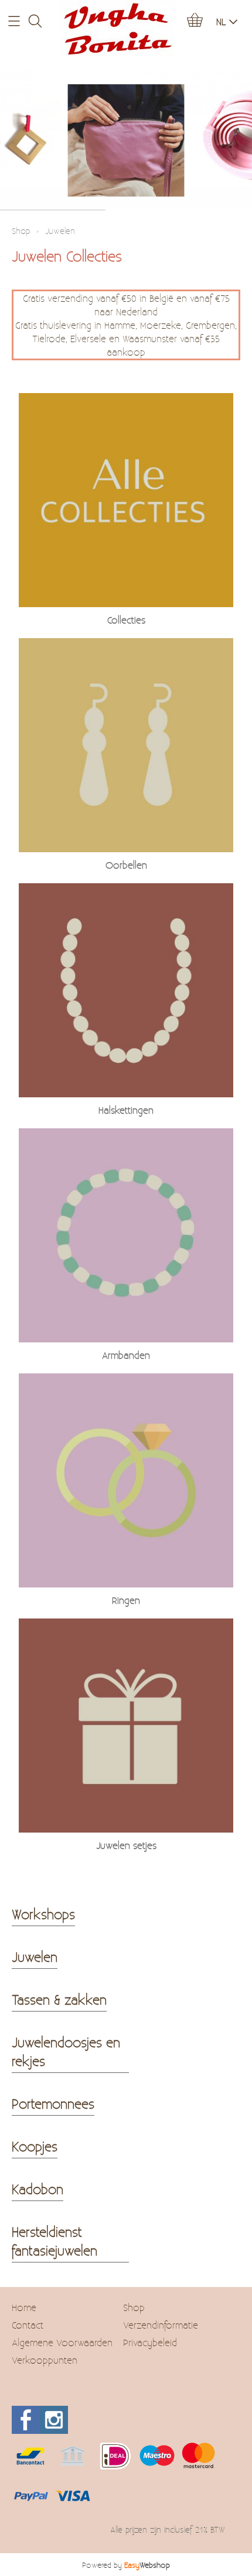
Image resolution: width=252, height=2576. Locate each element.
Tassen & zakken (59, 1999)
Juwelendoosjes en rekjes (66, 2051)
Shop (21, 231)
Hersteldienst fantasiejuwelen (55, 2241)
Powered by (126, 2565)
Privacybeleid (150, 2342)
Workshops (43, 1914)
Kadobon (38, 2189)
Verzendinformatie (161, 2325)
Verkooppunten (45, 2360)
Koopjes (35, 2146)
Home (24, 2307)
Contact (28, 2325)
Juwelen (35, 1957)
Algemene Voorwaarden (62, 2342)
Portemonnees (53, 2103)
